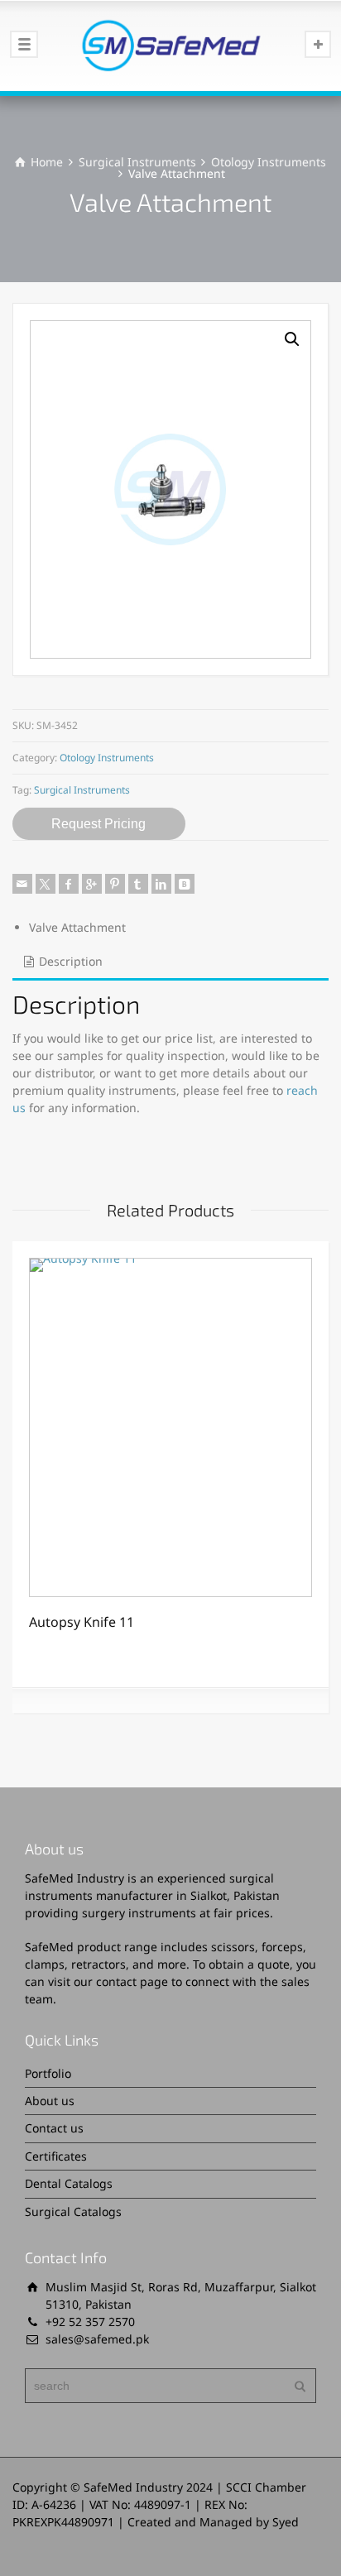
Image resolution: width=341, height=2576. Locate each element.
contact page (132, 1981)
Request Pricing (98, 824)
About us (50, 2101)
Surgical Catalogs (73, 2211)
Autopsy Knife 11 (82, 1622)
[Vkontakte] (185, 884)
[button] (292, 339)
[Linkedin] (161, 884)
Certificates (56, 2156)
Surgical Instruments (137, 162)
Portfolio (48, 2073)
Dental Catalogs (69, 2183)
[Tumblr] (138, 884)
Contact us (54, 2128)
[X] (46, 884)
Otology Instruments (269, 162)
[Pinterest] (115, 884)
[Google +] (92, 884)
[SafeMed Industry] (170, 46)
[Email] (22, 884)
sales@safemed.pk (97, 2339)
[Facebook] (69, 884)
